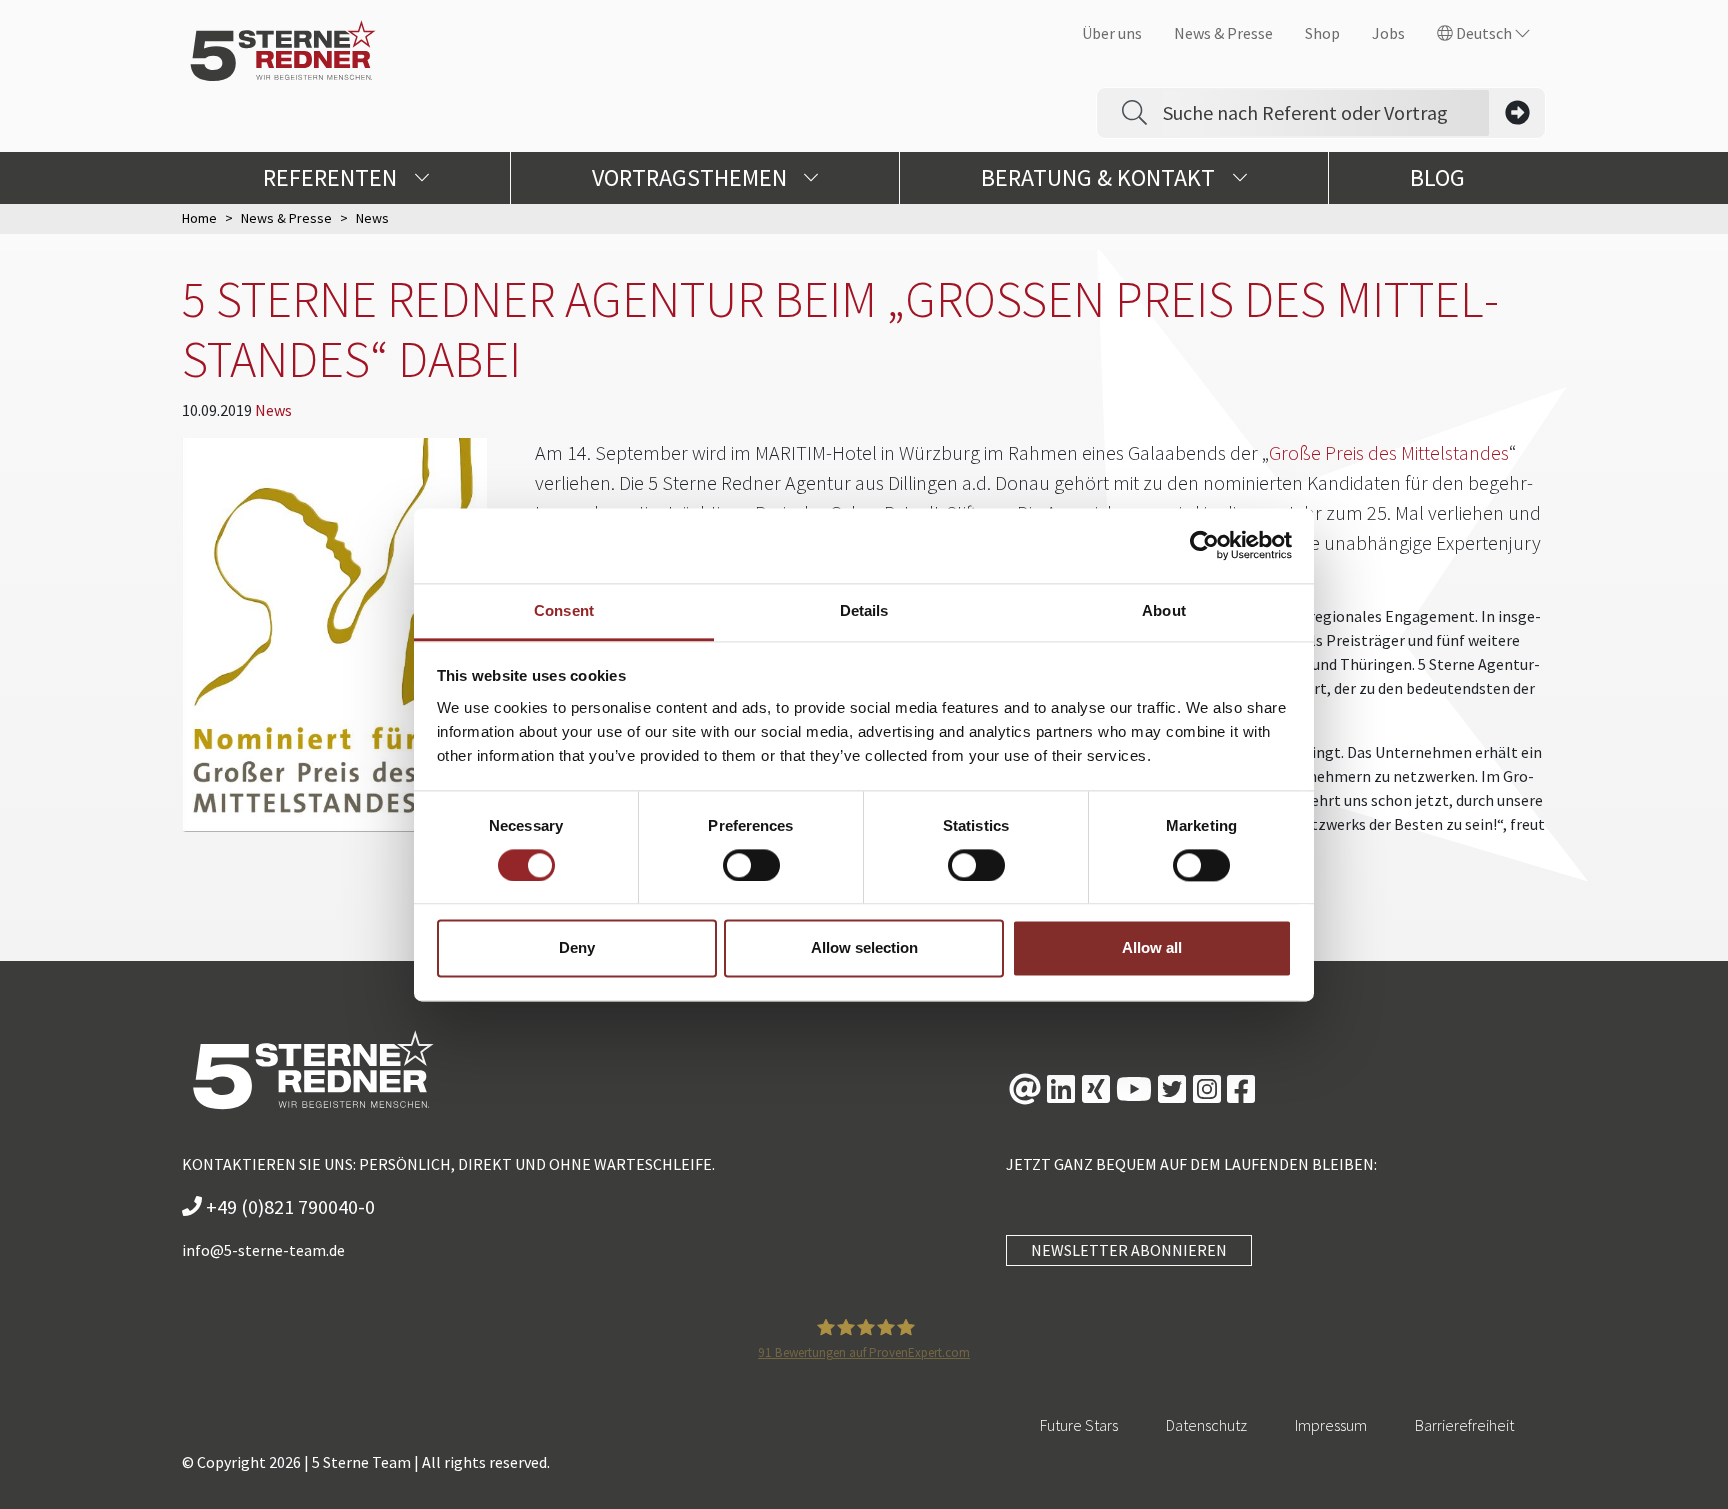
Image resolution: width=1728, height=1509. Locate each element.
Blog (1437, 177)
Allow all (1152, 948)
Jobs (1388, 33)
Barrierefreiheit (1464, 1425)
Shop (1322, 33)
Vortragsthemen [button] (692, 177)
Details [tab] (864, 610)
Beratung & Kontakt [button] (1100, 177)
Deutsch (1484, 33)
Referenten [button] (332, 177)
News (273, 410)
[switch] (751, 865)
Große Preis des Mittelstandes (1389, 452)
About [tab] (1164, 610)
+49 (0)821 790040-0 (288, 1206)
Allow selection (864, 948)
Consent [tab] (564, 610)
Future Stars (1079, 1425)
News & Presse (1223, 33)
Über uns (1112, 33)
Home (199, 218)
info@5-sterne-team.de (263, 1250)
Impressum (1331, 1425)
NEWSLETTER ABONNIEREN (1129, 1250)
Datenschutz (1206, 1425)
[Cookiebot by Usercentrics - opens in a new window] (1204, 545)
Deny (577, 948)
